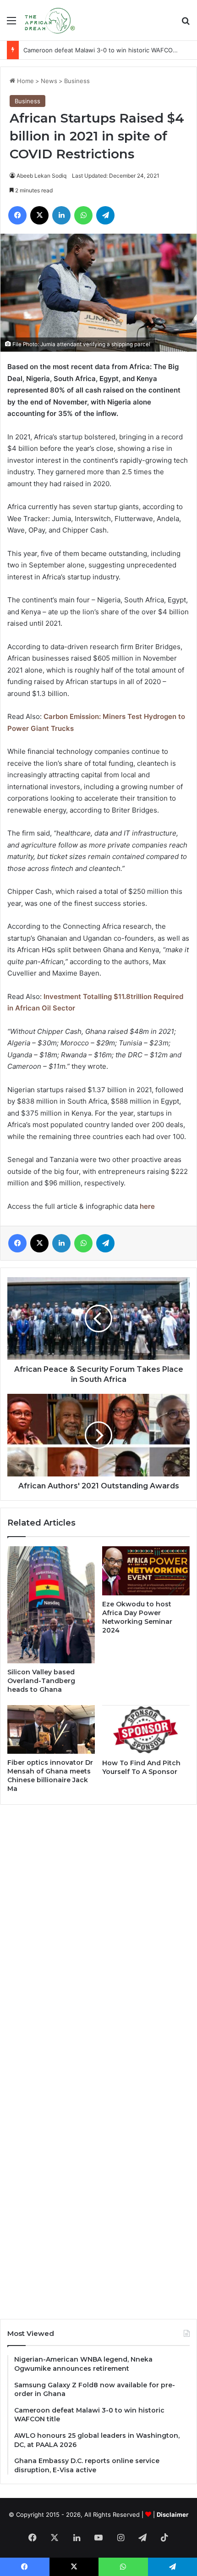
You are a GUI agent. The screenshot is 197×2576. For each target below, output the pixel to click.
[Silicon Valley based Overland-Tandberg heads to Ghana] (51, 1605)
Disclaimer (172, 2514)
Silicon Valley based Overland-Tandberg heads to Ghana (41, 1681)
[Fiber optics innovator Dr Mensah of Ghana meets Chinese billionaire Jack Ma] (51, 1730)
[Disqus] (98, 1936)
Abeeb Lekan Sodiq (41, 176)
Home (25, 81)
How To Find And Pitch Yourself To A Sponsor (141, 1767)
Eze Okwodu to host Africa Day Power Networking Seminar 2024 (137, 1617)
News (49, 81)
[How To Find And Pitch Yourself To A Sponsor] (146, 1730)
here (147, 1206)
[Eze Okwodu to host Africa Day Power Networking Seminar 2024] (146, 1571)
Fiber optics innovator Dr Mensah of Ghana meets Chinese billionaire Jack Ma (50, 1776)
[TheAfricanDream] (49, 20)
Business (77, 81)
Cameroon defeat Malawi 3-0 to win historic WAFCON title (107, 50)
